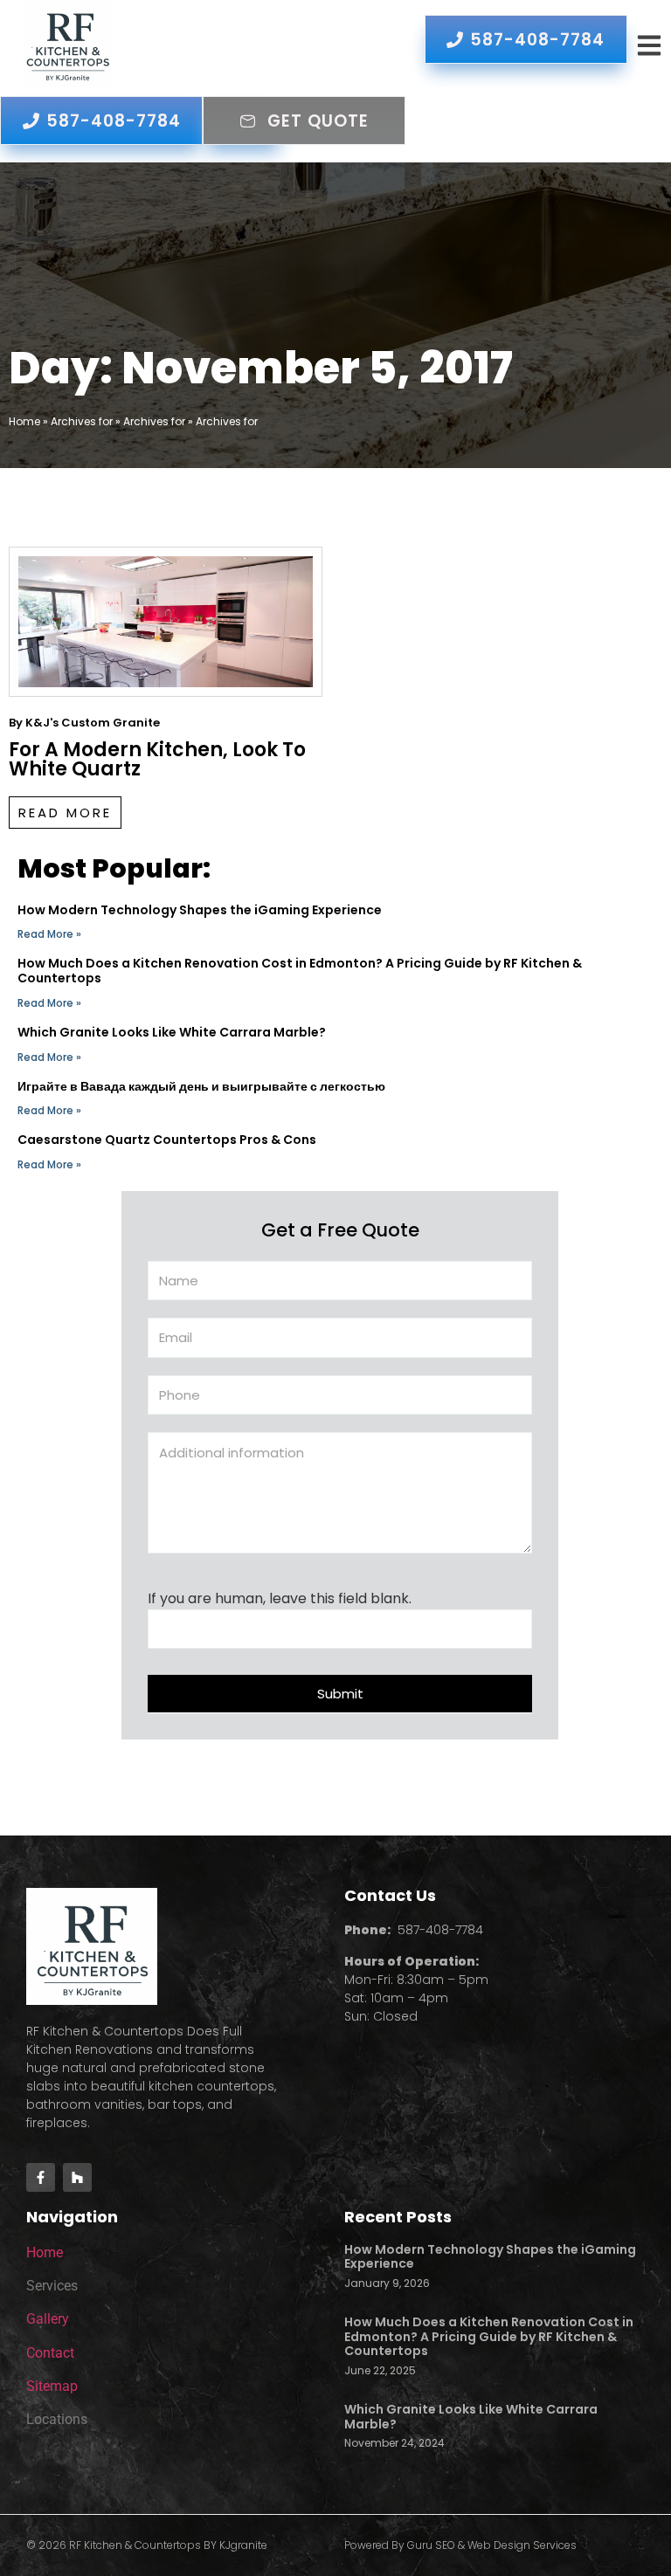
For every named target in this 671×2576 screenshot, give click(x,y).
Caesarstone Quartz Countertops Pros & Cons (167, 1140)
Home (24, 421)
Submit (340, 1694)
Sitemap (52, 2386)
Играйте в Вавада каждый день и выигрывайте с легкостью (201, 1086)
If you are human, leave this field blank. (280, 1599)
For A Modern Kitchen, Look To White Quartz (157, 759)
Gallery (48, 2319)
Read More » (49, 934)
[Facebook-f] (41, 2177)
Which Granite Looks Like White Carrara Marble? (172, 1032)
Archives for (82, 421)
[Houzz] (77, 2177)
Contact (50, 2353)
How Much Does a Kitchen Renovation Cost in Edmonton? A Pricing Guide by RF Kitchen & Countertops (300, 971)
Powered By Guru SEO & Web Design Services (460, 2545)
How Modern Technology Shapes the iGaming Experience (200, 910)
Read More (65, 813)
